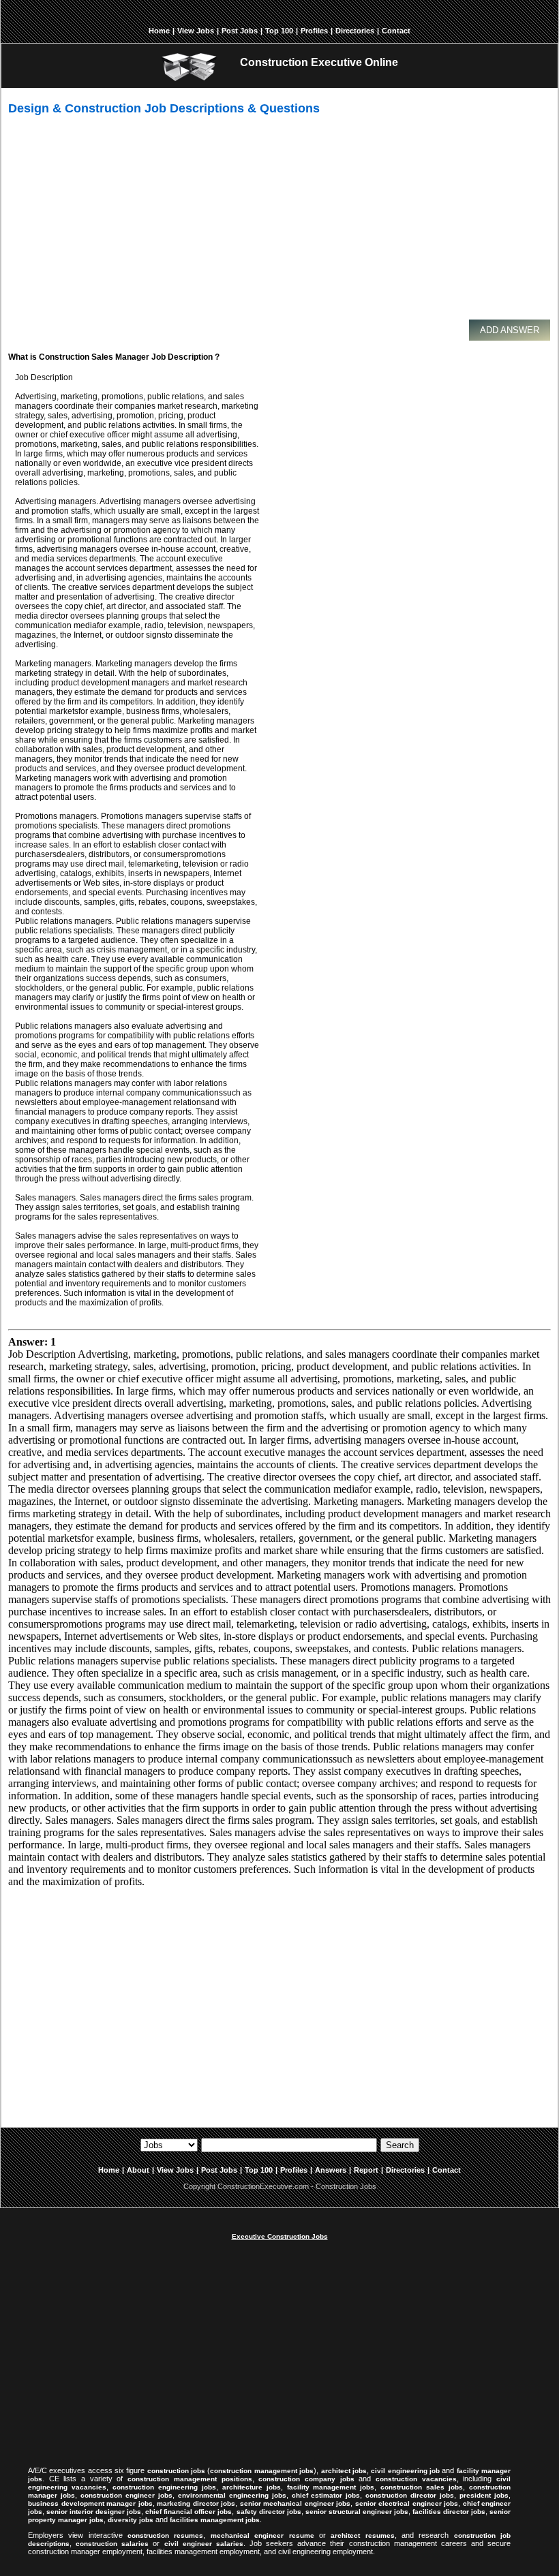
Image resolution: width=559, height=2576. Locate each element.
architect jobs (344, 2471)
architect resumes (362, 2535)
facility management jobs (331, 2487)
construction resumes (165, 2535)
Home (159, 31)
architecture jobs (252, 2487)
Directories (355, 31)
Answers (331, 2170)
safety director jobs (269, 2512)
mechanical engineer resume (262, 2535)
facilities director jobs (449, 2512)
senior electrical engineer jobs (407, 2503)
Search (400, 2145)
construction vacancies (416, 2479)
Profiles (314, 31)
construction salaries (112, 2544)
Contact (396, 31)
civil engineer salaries (204, 2544)
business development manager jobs (90, 2503)
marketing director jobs (196, 2503)
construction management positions (190, 2479)
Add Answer (510, 330)
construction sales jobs (422, 2487)
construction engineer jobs (126, 2495)
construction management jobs (262, 2471)
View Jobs (196, 31)
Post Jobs (240, 31)
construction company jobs (306, 2479)
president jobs (484, 2495)
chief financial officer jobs (188, 2512)
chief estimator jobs (326, 2495)
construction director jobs (410, 2495)
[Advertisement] (284, 223)
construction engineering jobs (164, 2487)
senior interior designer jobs (94, 2512)
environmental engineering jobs (232, 2495)
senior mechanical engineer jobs (296, 2503)
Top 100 (279, 31)
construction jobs (176, 2471)
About (138, 2170)
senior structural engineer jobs (357, 2512)
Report (366, 2170)
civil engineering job (405, 2471)
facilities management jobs (215, 2520)
